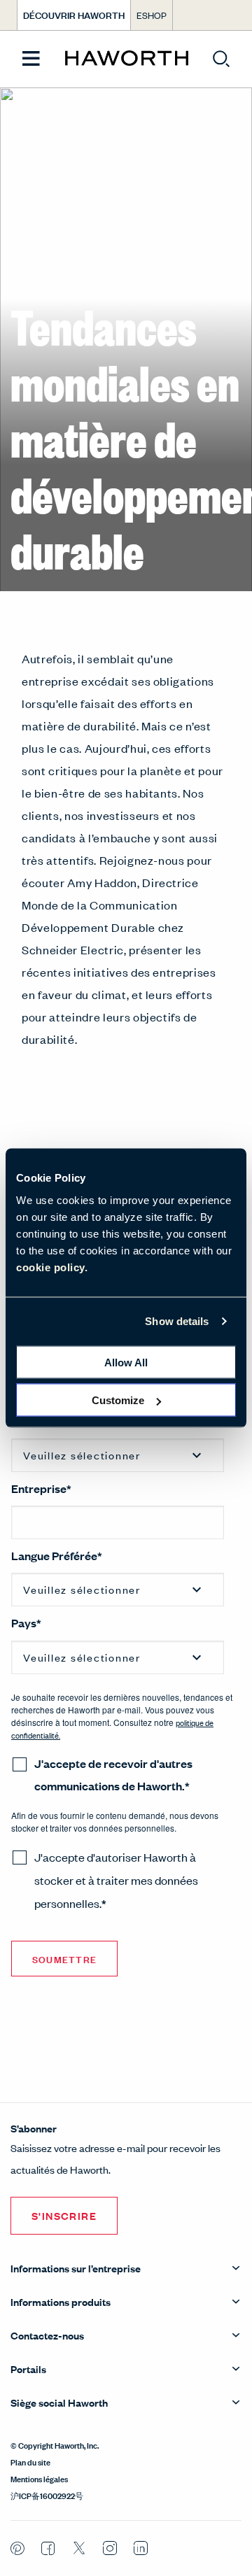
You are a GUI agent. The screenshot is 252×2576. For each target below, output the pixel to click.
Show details (177, 1321)
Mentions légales (39, 2478)
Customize (118, 1400)
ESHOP (152, 15)
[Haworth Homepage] (126, 59)
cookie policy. (52, 1267)
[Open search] (221, 59)
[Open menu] (31, 59)
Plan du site (30, 2461)
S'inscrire (64, 2215)
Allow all (126, 1362)
